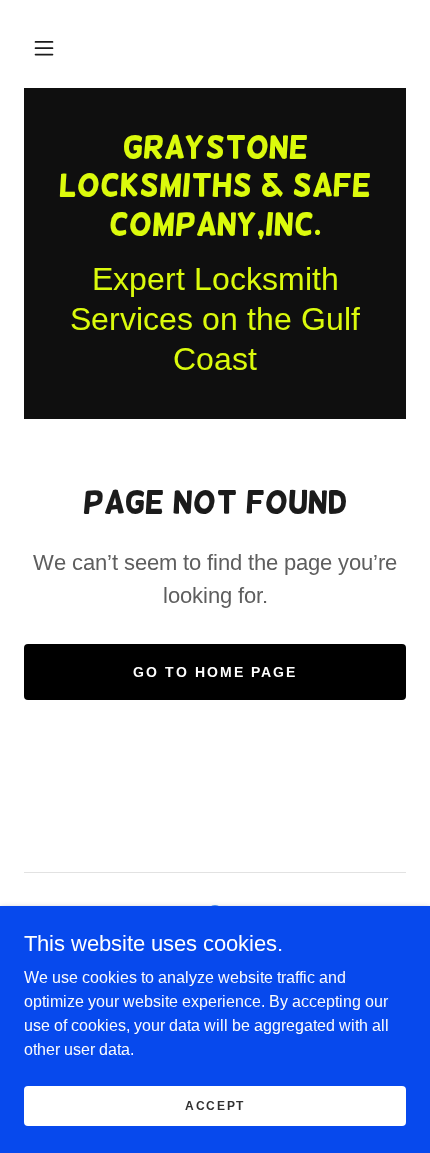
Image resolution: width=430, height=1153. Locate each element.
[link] (215, 185)
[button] (44, 48)
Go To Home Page (215, 672)
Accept (215, 1105)
